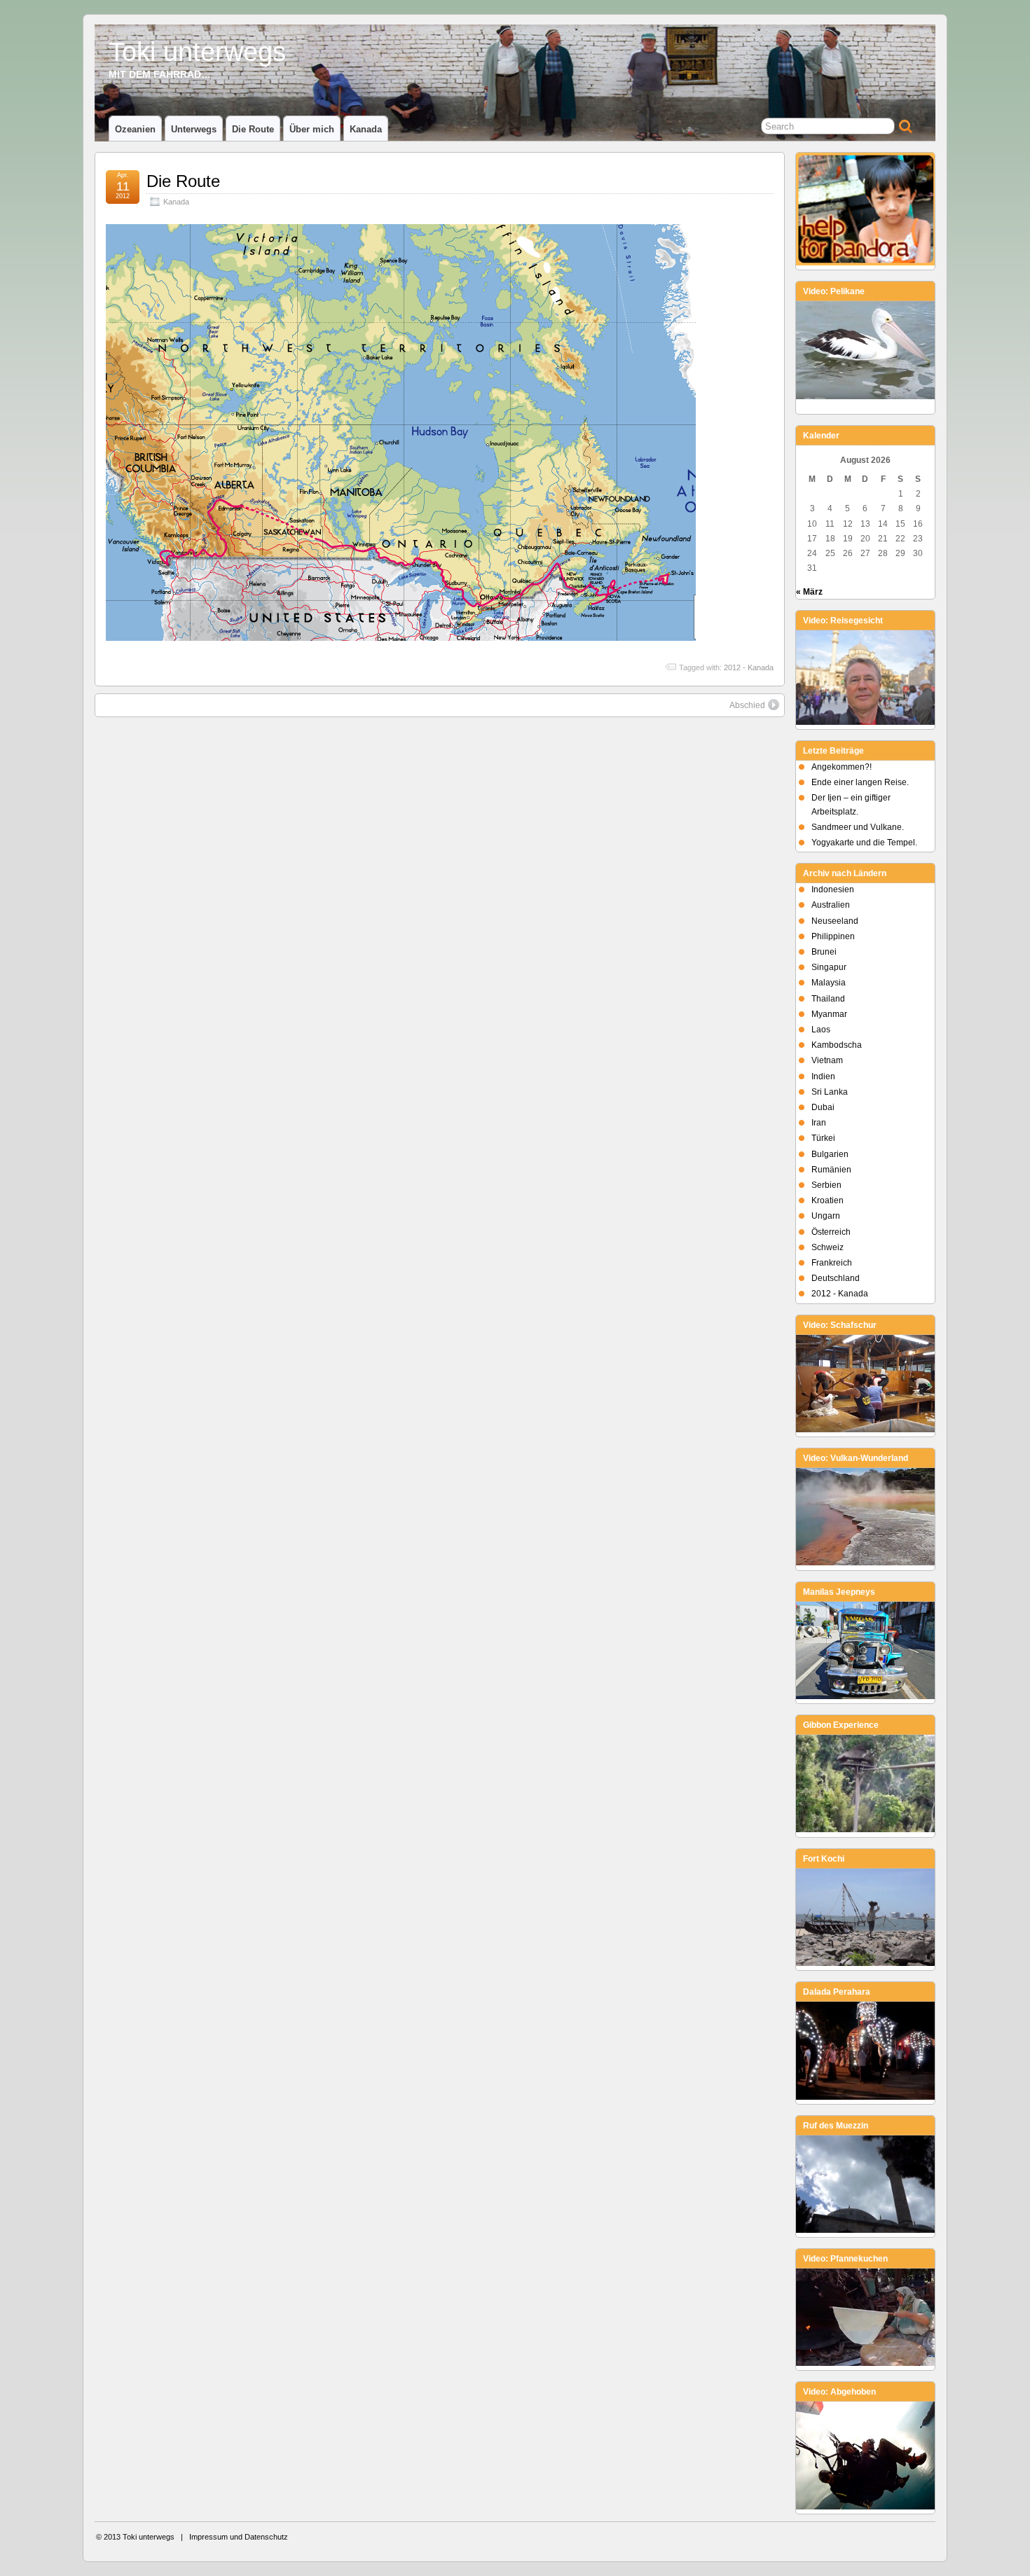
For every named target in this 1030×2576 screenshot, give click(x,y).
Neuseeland (835, 921)
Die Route (253, 129)
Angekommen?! (842, 767)
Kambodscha (837, 1045)
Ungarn (826, 1216)
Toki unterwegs (197, 51)
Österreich (831, 1232)
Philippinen (833, 936)
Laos (821, 1030)
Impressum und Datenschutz (239, 2537)
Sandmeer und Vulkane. (858, 827)
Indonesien (833, 889)
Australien (831, 905)
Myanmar (829, 1014)
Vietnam (827, 1060)
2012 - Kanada (749, 667)
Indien (823, 1076)
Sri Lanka (830, 1092)
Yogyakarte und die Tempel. (864, 843)
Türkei (823, 1138)
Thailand (828, 999)
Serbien (826, 1185)
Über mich (312, 129)
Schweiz (828, 1247)
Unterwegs (194, 129)
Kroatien (828, 1200)
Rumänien (831, 1170)
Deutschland (836, 1278)
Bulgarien (830, 1154)
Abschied (747, 705)
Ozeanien (135, 129)
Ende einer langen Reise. (860, 782)
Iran (819, 1123)
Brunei (824, 952)
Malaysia (829, 983)
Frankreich (832, 1263)
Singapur (829, 967)
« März (809, 592)
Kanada (366, 129)
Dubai (823, 1107)
